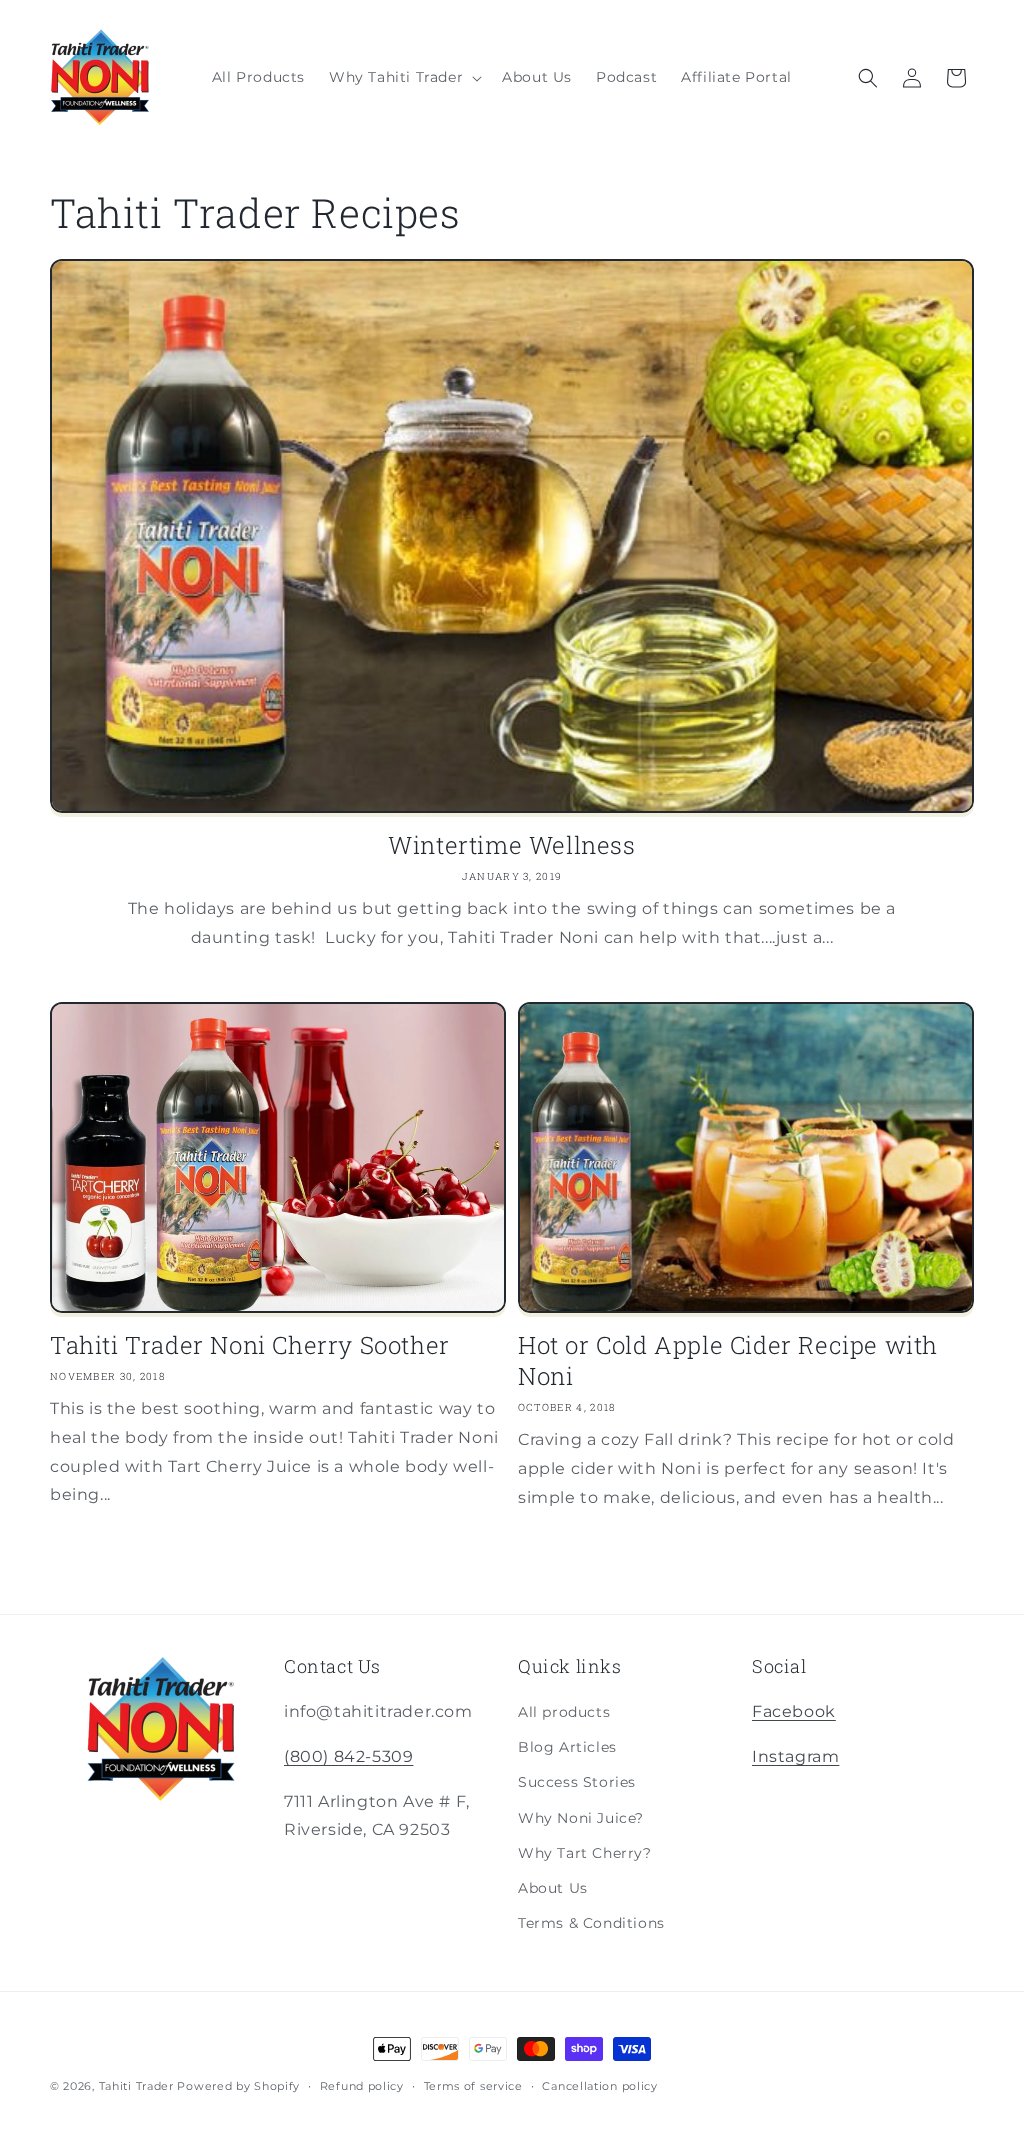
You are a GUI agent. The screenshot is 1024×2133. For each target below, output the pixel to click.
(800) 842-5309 (348, 1756)
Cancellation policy (599, 2086)
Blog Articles (567, 1747)
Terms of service (473, 2086)
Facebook (794, 1711)
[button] (403, 77)
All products (564, 1712)
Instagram (795, 1756)
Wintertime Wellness (511, 845)
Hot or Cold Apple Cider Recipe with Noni (728, 1361)
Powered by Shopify (238, 2086)
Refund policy (362, 2086)
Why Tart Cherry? (585, 1853)
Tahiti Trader (136, 2086)
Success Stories (577, 1782)
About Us (553, 1888)
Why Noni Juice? (581, 1818)
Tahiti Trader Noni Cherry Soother (250, 1345)
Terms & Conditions (591, 1923)
